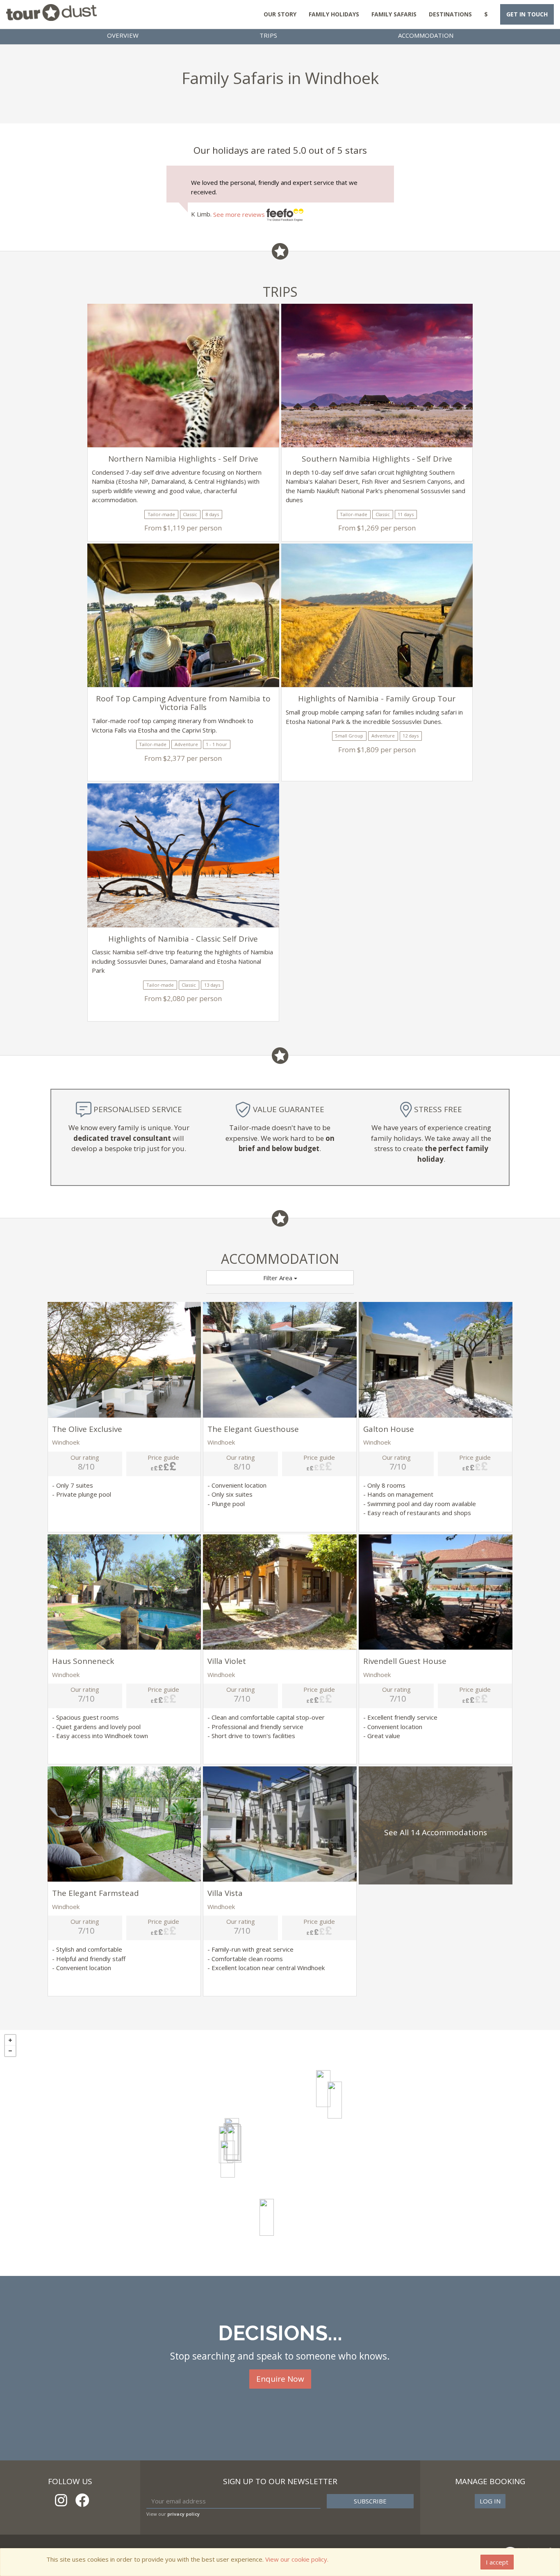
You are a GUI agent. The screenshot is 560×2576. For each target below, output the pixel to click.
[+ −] (280, 2153)
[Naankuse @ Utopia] (323, 2089)
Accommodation (426, 35)
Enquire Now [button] (280, 2379)
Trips (268, 35)
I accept (497, 2562)
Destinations (450, 14)
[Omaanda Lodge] (335, 2100)
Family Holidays (334, 14)
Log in (490, 2501)
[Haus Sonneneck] (228, 2159)
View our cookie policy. (297, 2559)
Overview (123, 35)
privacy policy (183, 2514)
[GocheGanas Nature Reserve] (267, 2217)
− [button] (10, 2051)
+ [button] (10, 2040)
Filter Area (279, 1278)
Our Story (280, 14)
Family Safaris (394, 14)
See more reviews (240, 214)
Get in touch (527, 14)
